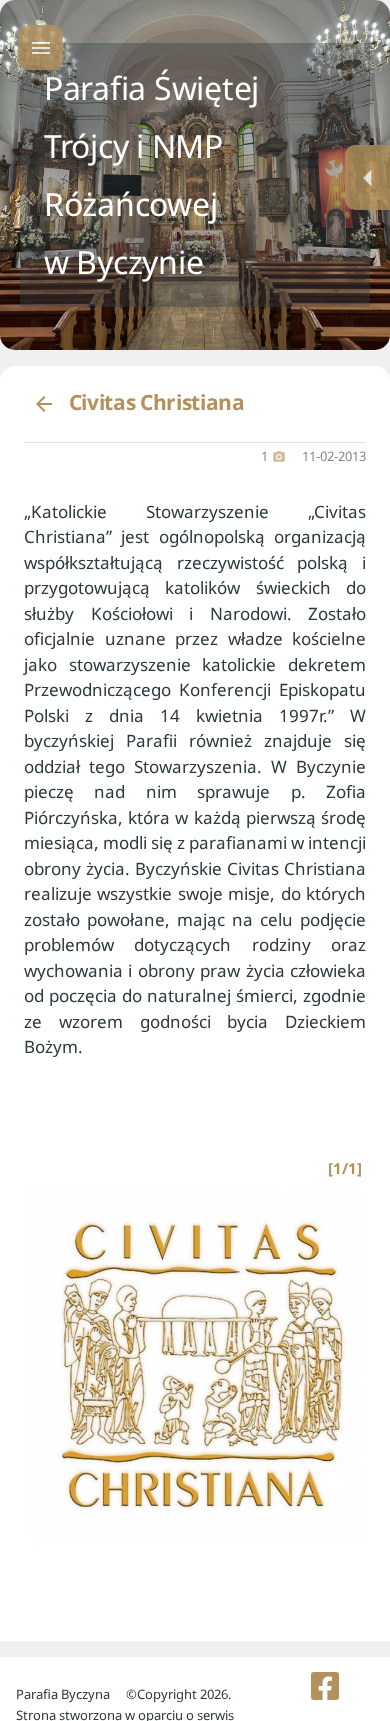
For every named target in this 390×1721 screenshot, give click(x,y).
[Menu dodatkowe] (367, 177)
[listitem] (325, 1686)
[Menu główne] (40, 47)
